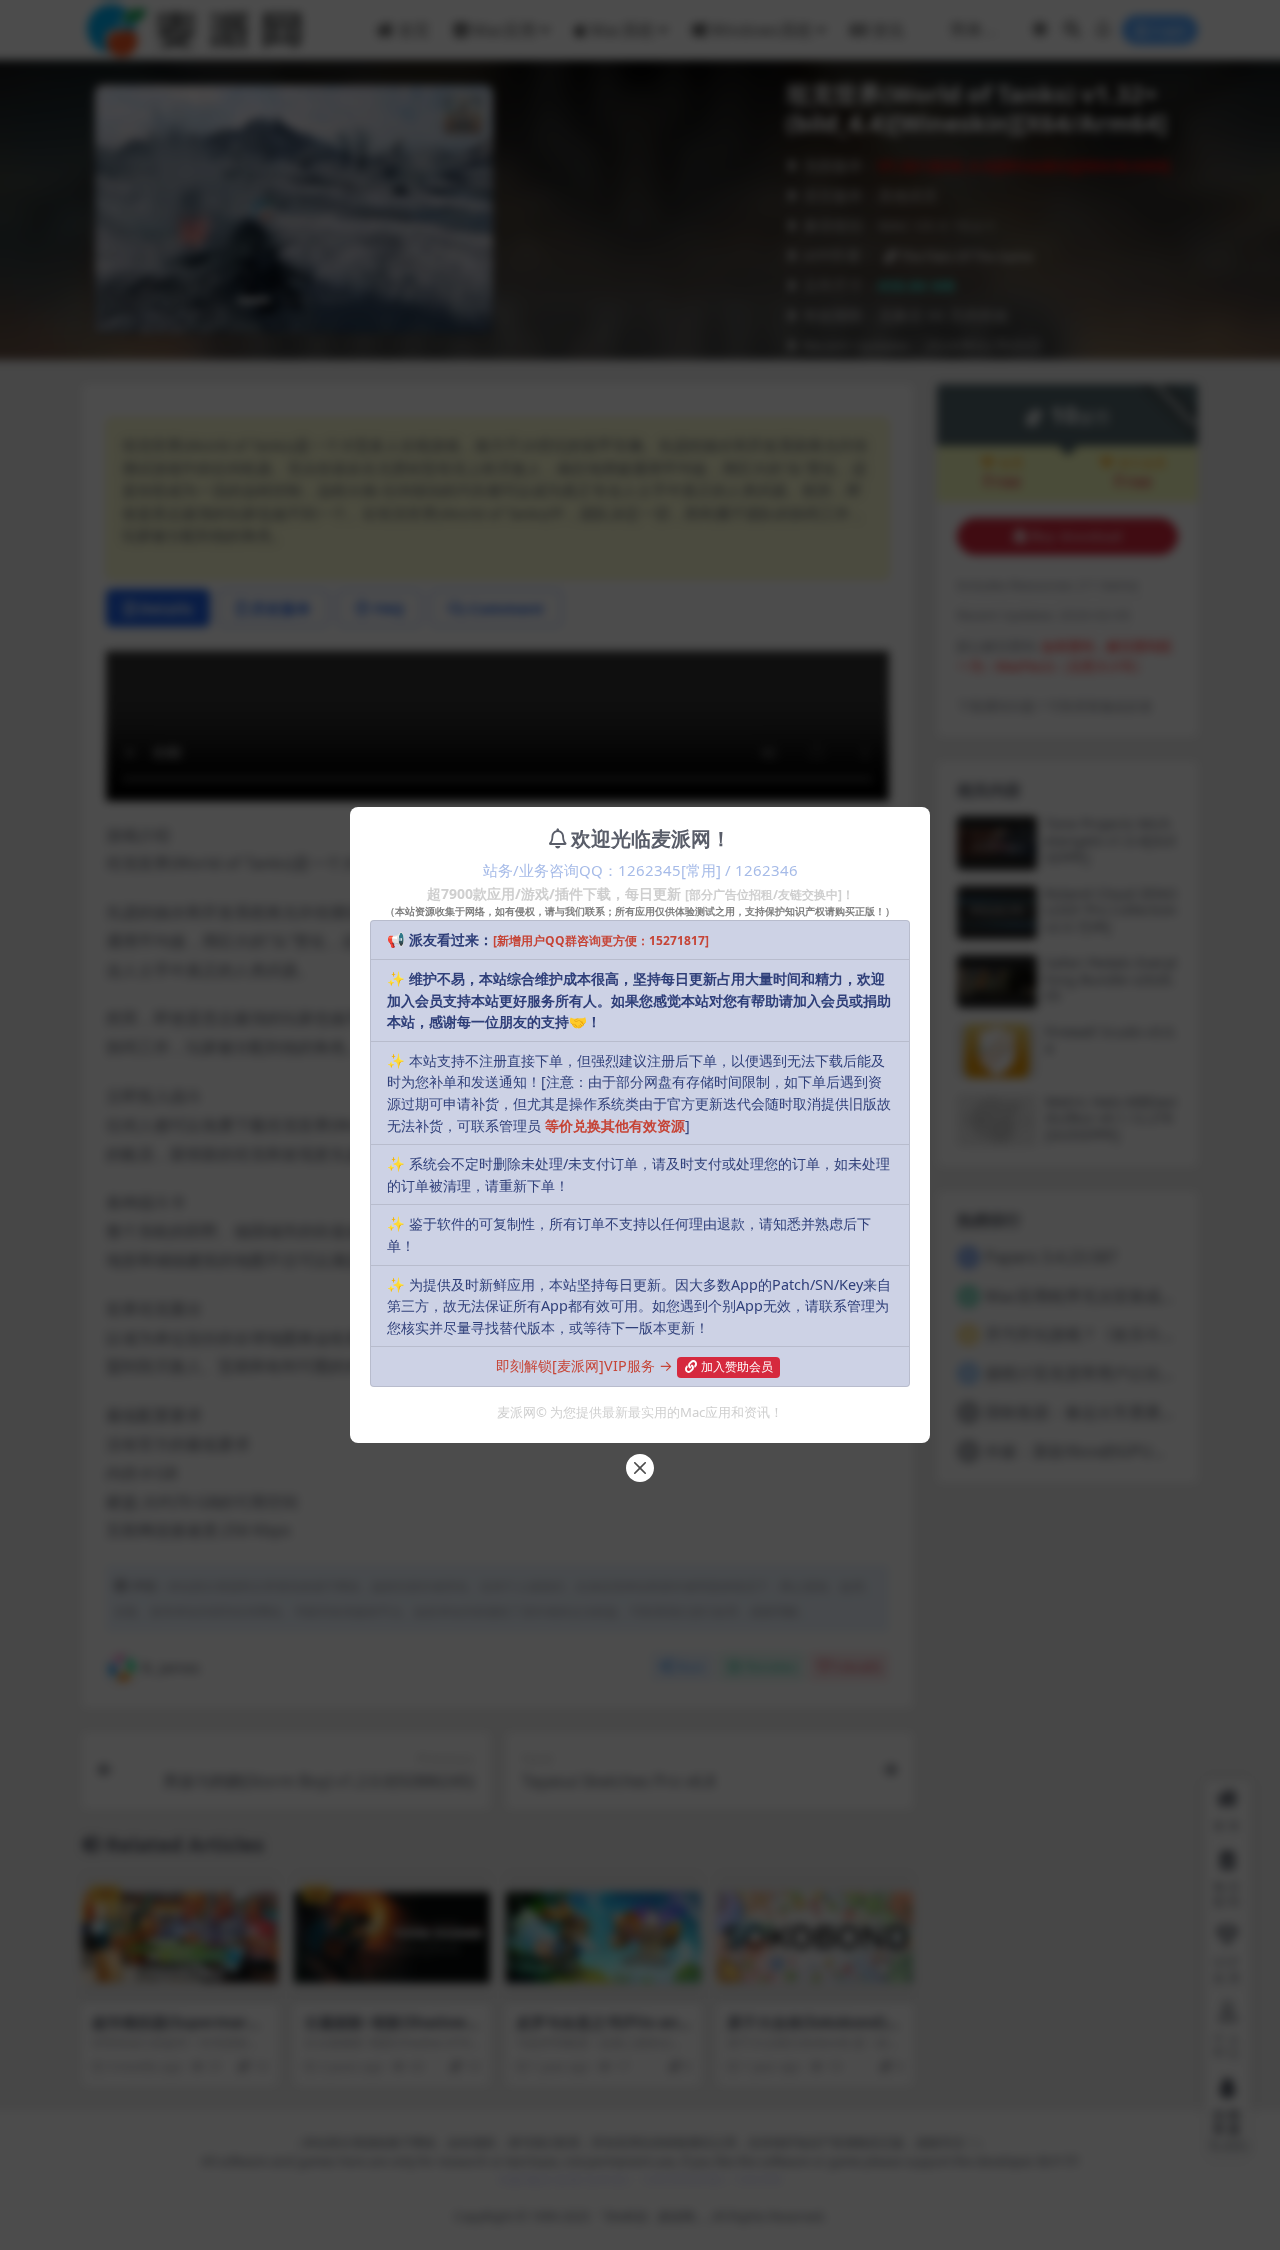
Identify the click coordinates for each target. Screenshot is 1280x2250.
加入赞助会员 (737, 1366)
